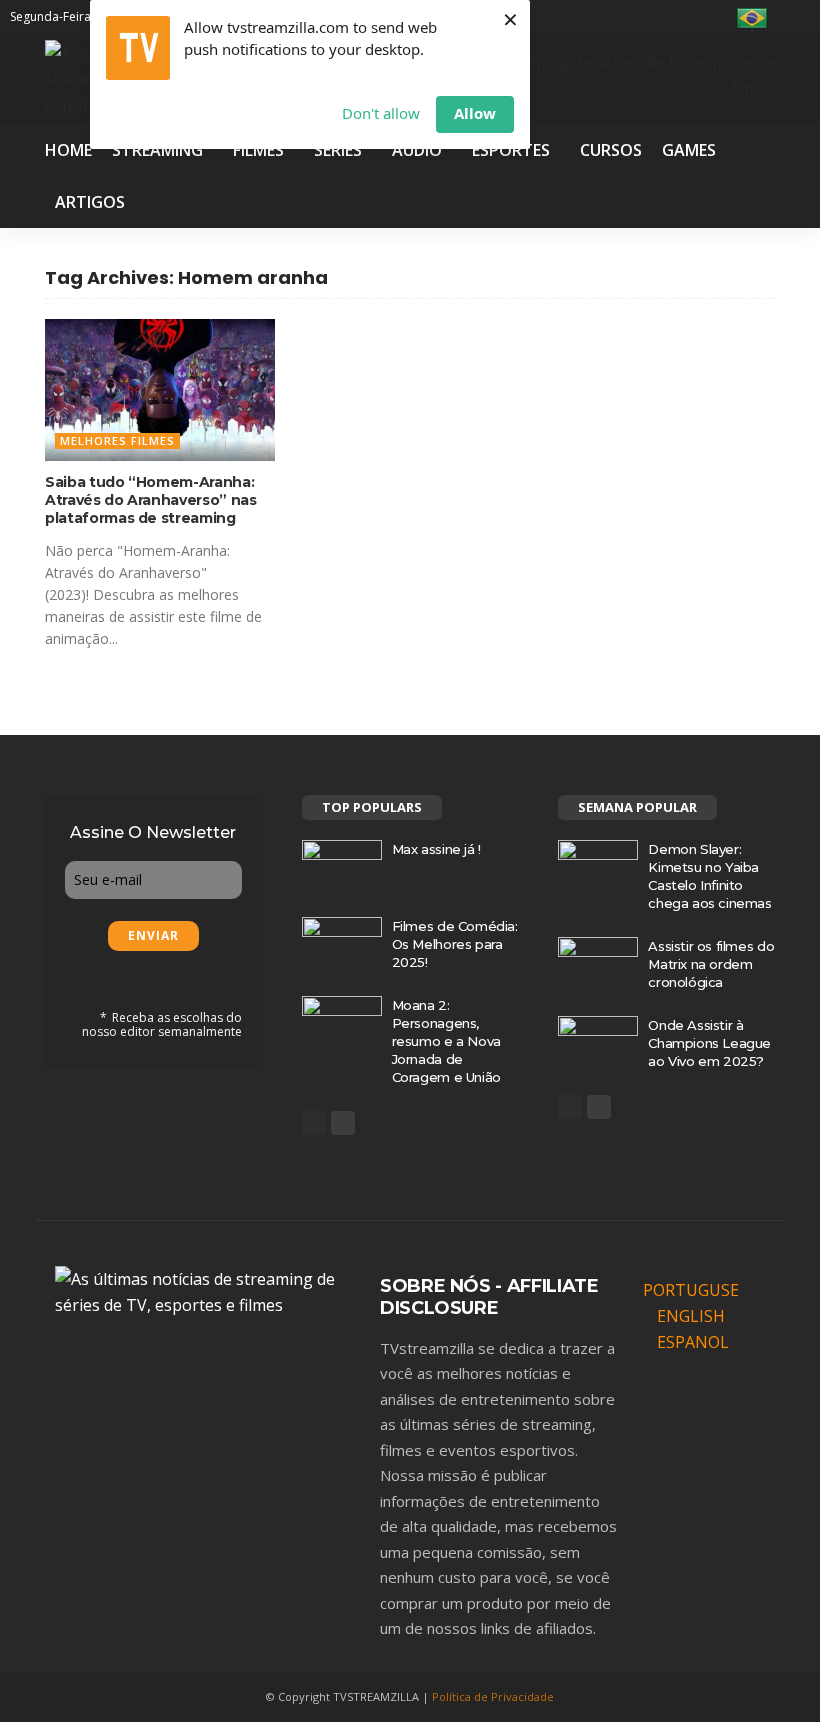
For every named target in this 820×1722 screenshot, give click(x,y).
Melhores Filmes (117, 440)
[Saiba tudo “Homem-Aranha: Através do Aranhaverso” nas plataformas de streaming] (160, 390)
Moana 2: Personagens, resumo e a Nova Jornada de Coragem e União (446, 1041)
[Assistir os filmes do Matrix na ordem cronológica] (598, 963)
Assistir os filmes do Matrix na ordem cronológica (711, 964)
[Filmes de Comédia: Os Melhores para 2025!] (342, 943)
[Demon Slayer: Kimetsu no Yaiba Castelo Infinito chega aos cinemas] (598, 866)
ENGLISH (691, 1316)
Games (689, 150)
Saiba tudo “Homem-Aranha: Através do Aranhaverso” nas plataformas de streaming (151, 500)
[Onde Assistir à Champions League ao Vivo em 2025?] (598, 1042)
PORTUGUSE (691, 1290)
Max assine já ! (436, 849)
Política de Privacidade (493, 1696)
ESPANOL (693, 1342)
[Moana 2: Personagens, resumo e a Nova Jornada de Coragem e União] (342, 1022)
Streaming (157, 150)
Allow (475, 113)
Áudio (417, 150)
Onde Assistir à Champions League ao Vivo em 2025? (709, 1043)
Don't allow (381, 113)
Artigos (90, 202)
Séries (338, 150)
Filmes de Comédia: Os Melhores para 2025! (455, 944)
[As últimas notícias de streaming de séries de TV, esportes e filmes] (205, 1290)
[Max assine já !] (342, 866)
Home (68, 150)
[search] (797, 17)
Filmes (258, 150)
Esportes (511, 150)
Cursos (611, 150)
